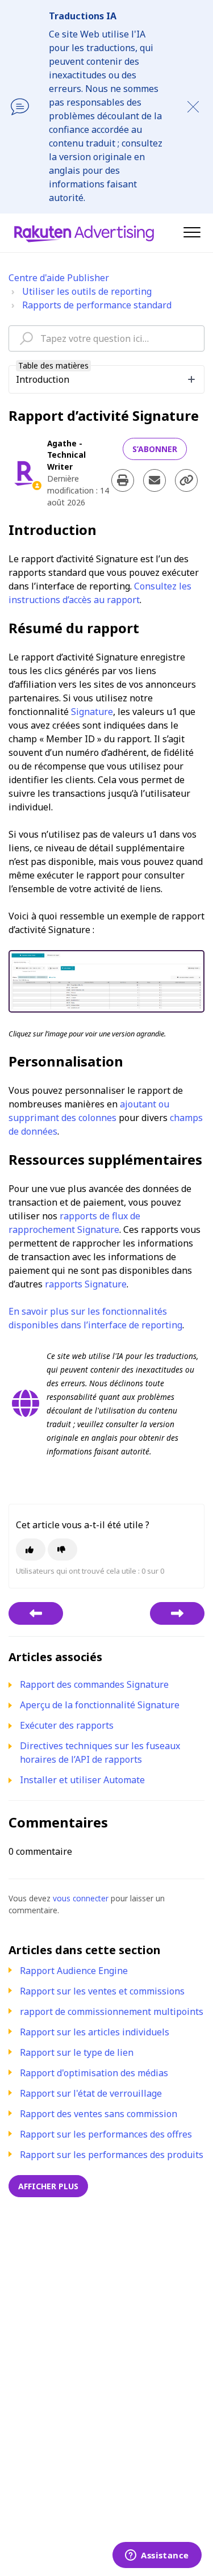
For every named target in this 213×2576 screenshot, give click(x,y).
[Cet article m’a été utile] (31, 1550)
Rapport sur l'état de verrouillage (91, 2093)
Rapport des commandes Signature (94, 1684)
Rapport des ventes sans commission (99, 2114)
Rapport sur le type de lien (77, 2052)
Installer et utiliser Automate (82, 1780)
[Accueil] (84, 233)
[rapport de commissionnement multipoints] (177, 1613)
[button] (192, 232)
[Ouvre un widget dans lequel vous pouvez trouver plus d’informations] (157, 2556)
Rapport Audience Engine (74, 1971)
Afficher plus (48, 2186)
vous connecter (81, 1898)
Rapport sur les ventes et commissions (102, 1991)
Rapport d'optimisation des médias (94, 2073)
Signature (92, 712)
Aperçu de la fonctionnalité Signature (100, 1705)
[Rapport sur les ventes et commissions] (36, 1613)
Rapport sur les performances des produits (112, 2155)
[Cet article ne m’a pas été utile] (62, 1550)
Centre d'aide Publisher (59, 278)
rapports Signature (86, 1284)
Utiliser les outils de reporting (87, 291)
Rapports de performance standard (97, 305)
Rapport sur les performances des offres (106, 2134)
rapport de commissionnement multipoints (112, 2012)
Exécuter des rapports (67, 1725)
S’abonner (155, 449)
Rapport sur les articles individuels (95, 2032)
